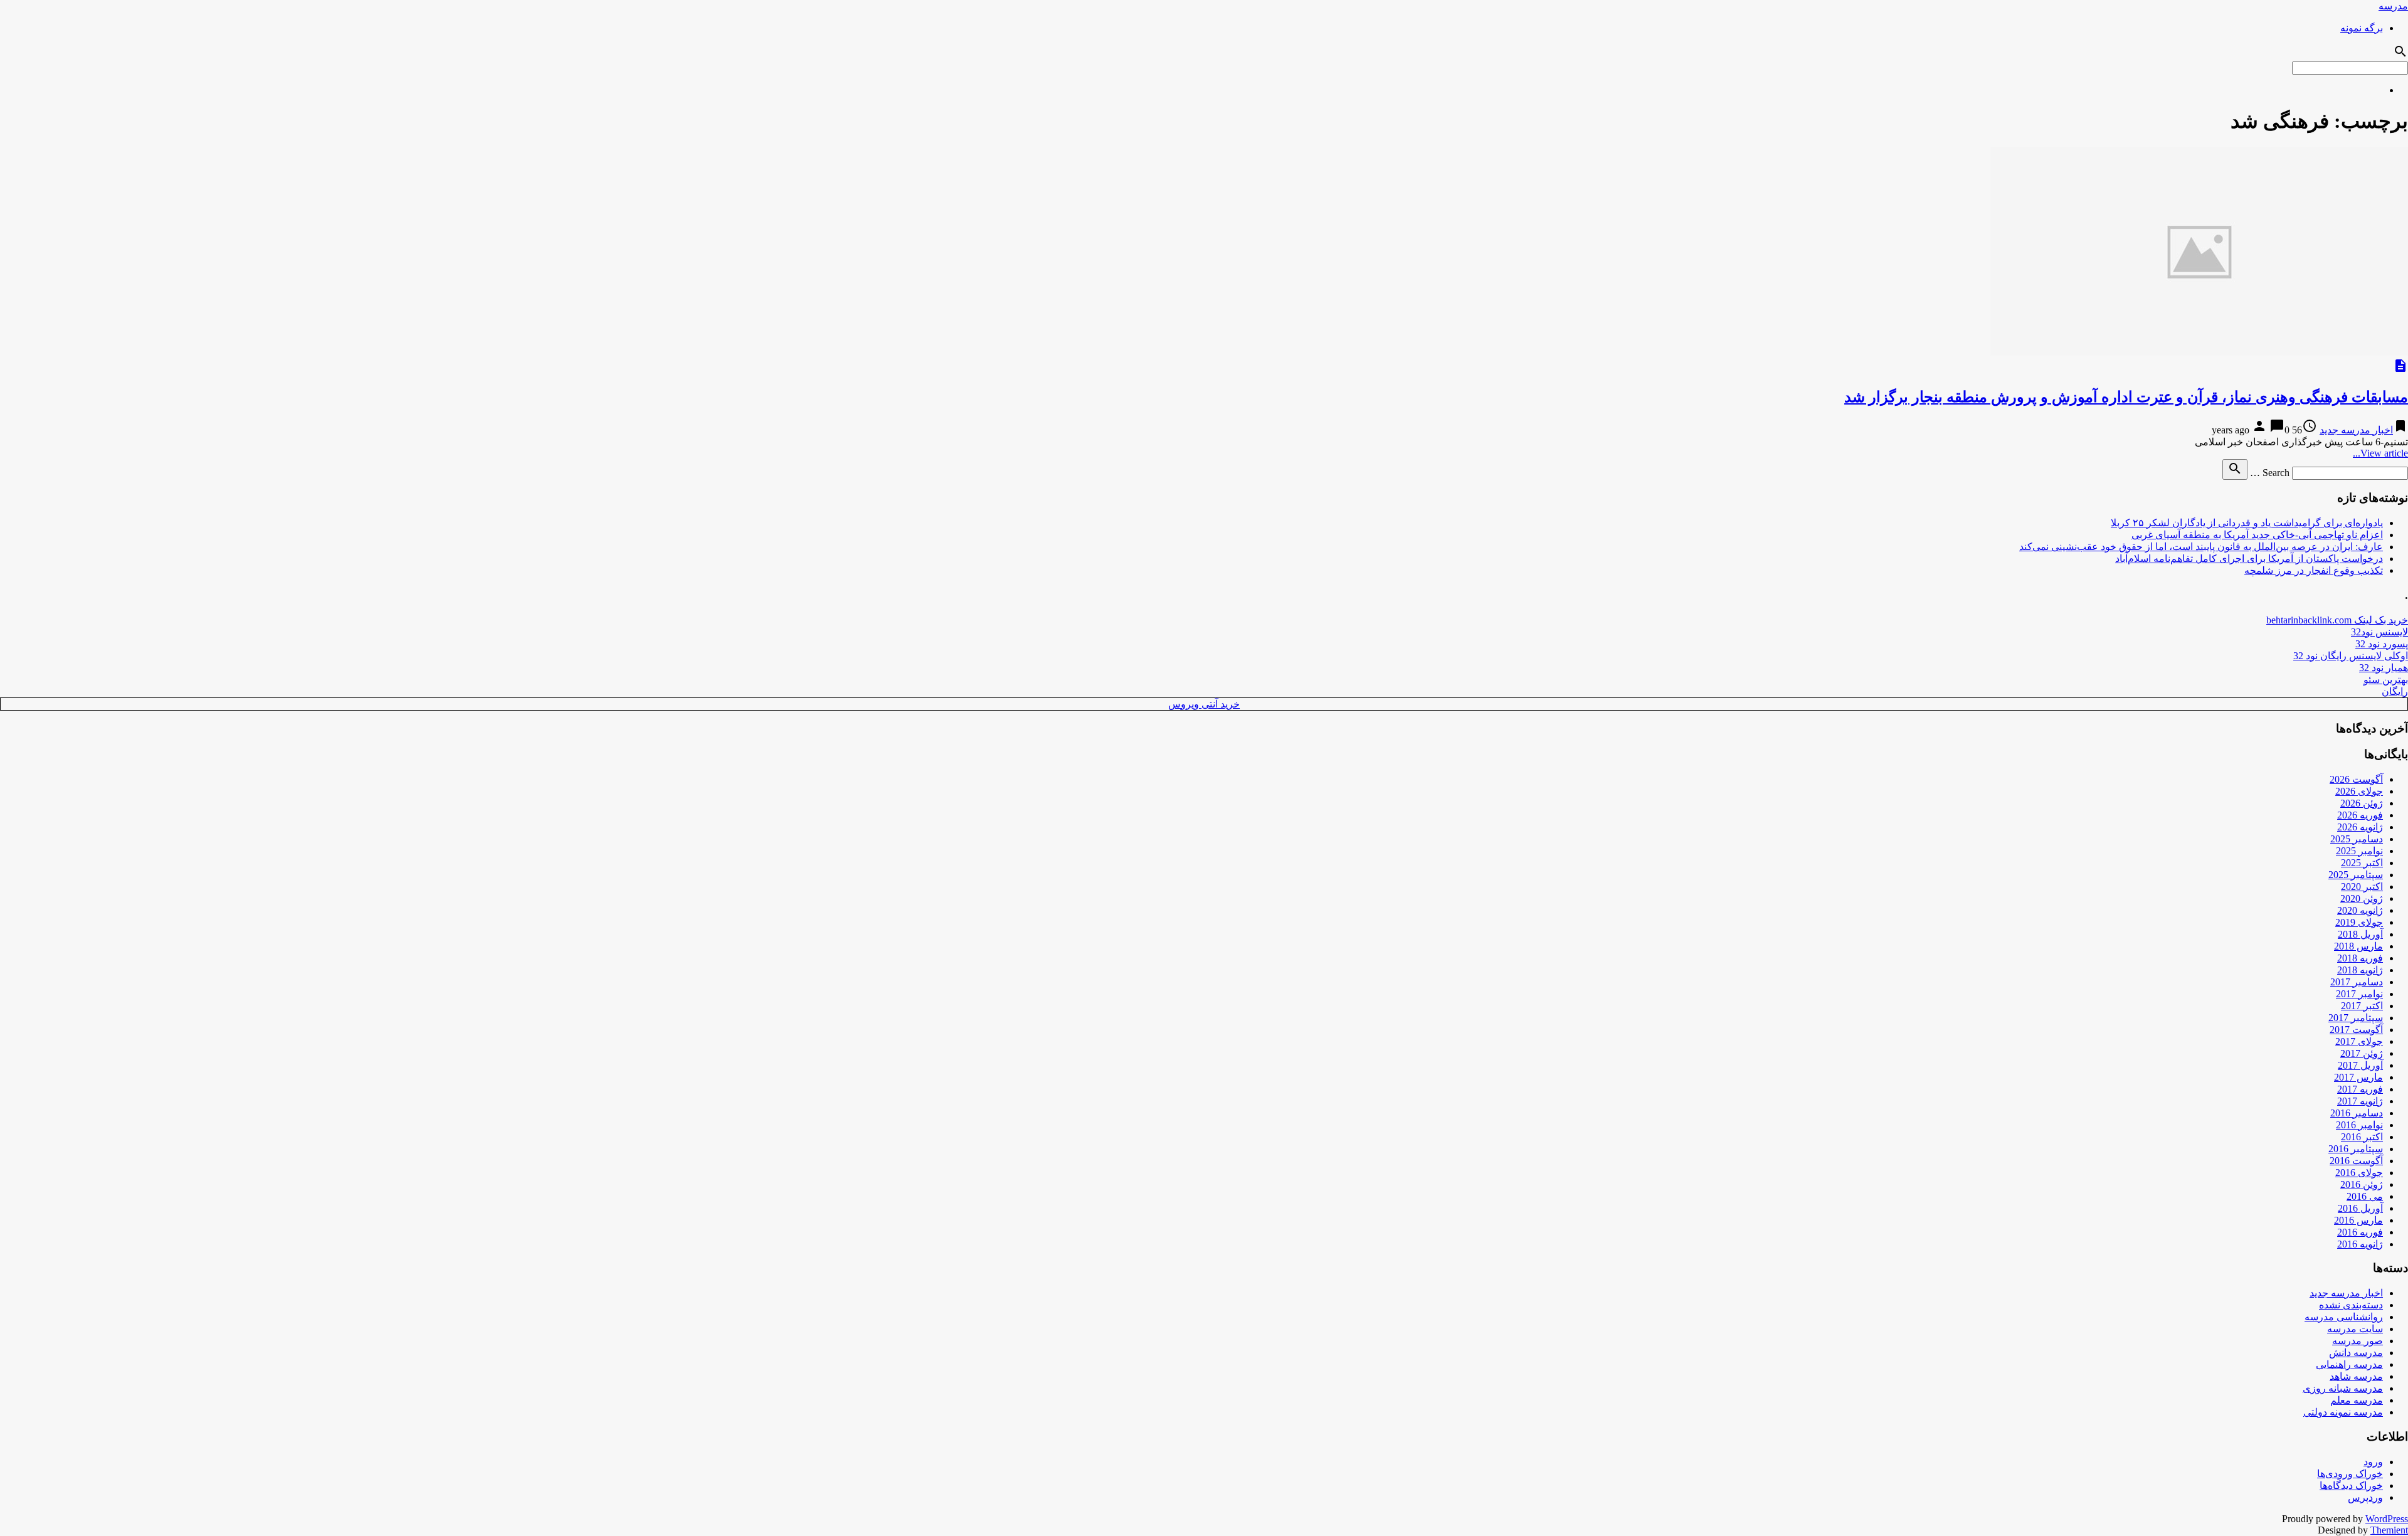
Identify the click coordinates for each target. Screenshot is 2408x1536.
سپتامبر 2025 (2356, 875)
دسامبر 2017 (2357, 982)
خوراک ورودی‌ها (2350, 1474)
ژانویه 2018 (2360, 970)
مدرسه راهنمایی (2349, 1364)
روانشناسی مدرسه (2344, 1317)
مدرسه (2393, 6)
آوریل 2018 (2360, 934)
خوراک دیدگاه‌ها (2351, 1486)
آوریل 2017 (2360, 1065)
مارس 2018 (2358, 946)
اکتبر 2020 (2362, 887)
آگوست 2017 (2356, 1030)
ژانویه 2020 (2360, 910)
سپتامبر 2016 (2356, 1149)
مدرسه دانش (2356, 1353)
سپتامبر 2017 (2356, 1018)
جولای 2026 (2359, 791)
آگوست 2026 (2356, 779)
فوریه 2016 (2360, 1232)
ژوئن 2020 (2362, 898)
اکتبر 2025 (2362, 863)
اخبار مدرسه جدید (2356, 430)
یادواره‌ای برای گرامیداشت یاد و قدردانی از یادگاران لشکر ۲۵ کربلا (2247, 523)
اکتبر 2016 (2362, 1137)
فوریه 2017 (2360, 1089)
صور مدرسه (2358, 1341)
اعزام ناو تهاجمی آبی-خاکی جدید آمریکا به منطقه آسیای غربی (2257, 535)
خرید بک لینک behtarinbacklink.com (2337, 620)
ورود (2373, 1462)
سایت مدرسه (2355, 1329)
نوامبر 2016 (2359, 1125)
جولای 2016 (2359, 1173)
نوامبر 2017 (2359, 994)
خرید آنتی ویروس (1204, 704)
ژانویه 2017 (2360, 1101)
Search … (2270, 473)
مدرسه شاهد (2356, 1376)
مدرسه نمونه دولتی (2343, 1412)
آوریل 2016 (2360, 1208)
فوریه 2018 (2360, 958)
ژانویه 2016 (2360, 1244)
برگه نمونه (2362, 28)
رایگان (2395, 691)
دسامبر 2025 (2357, 839)
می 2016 (2365, 1196)
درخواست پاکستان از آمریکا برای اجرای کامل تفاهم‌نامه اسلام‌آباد (2249, 559)
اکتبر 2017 (2362, 1006)
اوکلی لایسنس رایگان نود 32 (2351, 656)
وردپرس (2365, 1497)
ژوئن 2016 (2362, 1184)
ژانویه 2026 (2360, 827)
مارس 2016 (2358, 1220)
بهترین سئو (2386, 680)
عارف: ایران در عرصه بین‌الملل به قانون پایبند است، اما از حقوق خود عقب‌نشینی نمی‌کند (2201, 547)
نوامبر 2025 (2359, 851)
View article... (2380, 453)
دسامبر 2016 (2357, 1113)
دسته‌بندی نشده (2351, 1305)
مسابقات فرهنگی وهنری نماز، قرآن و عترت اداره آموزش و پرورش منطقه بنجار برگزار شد (2126, 397)
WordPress (2387, 1519)
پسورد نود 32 (2382, 644)
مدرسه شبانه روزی (2343, 1388)
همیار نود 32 (2384, 668)
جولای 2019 (2359, 922)
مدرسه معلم (2357, 1400)
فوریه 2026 (2360, 815)
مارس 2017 (2358, 1077)
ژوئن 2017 (2362, 1053)
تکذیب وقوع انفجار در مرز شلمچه (2314, 570)
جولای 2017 (2359, 1041)
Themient (2389, 1530)
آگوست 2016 (2356, 1161)
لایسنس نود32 (2379, 632)
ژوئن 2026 (2362, 803)
